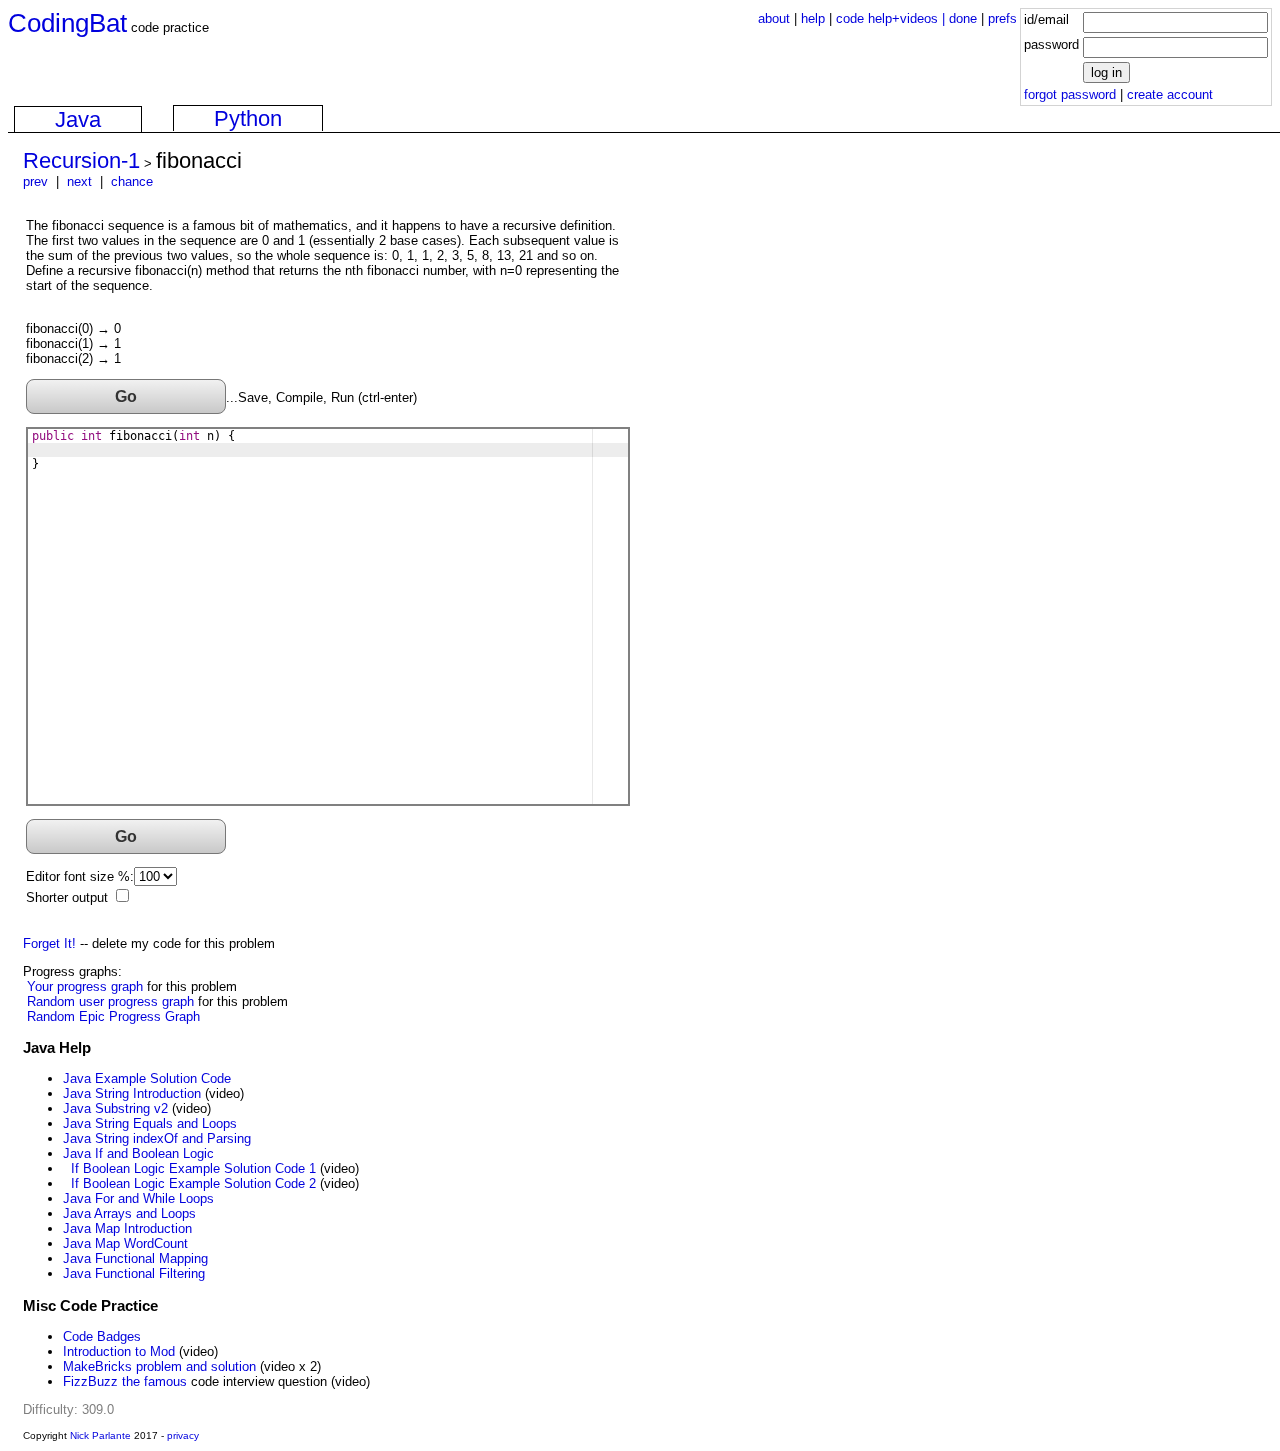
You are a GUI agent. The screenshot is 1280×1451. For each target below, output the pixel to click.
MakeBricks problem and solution (159, 1366)
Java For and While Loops (138, 1198)
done (963, 18)
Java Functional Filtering (134, 1273)
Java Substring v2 (115, 1108)
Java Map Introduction (127, 1228)
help (813, 18)
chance (132, 181)
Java (78, 119)
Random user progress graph (110, 1001)
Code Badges (102, 1336)
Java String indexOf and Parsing (157, 1138)
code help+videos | (892, 18)
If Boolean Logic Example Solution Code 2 (193, 1183)
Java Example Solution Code (147, 1078)
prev (35, 181)
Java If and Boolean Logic (138, 1153)
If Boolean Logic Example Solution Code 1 (193, 1168)
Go (126, 396)
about (774, 18)
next (79, 181)
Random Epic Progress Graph (113, 1016)
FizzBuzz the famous (125, 1381)
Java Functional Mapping (135, 1258)
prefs (1002, 18)
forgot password (1070, 94)
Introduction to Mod (119, 1351)
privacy (183, 1435)
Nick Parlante (100, 1435)
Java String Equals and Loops (150, 1123)
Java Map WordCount (125, 1243)
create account (1170, 94)
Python (248, 118)
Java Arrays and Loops (129, 1213)
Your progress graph (85, 986)
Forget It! (49, 943)
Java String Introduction (132, 1093)
